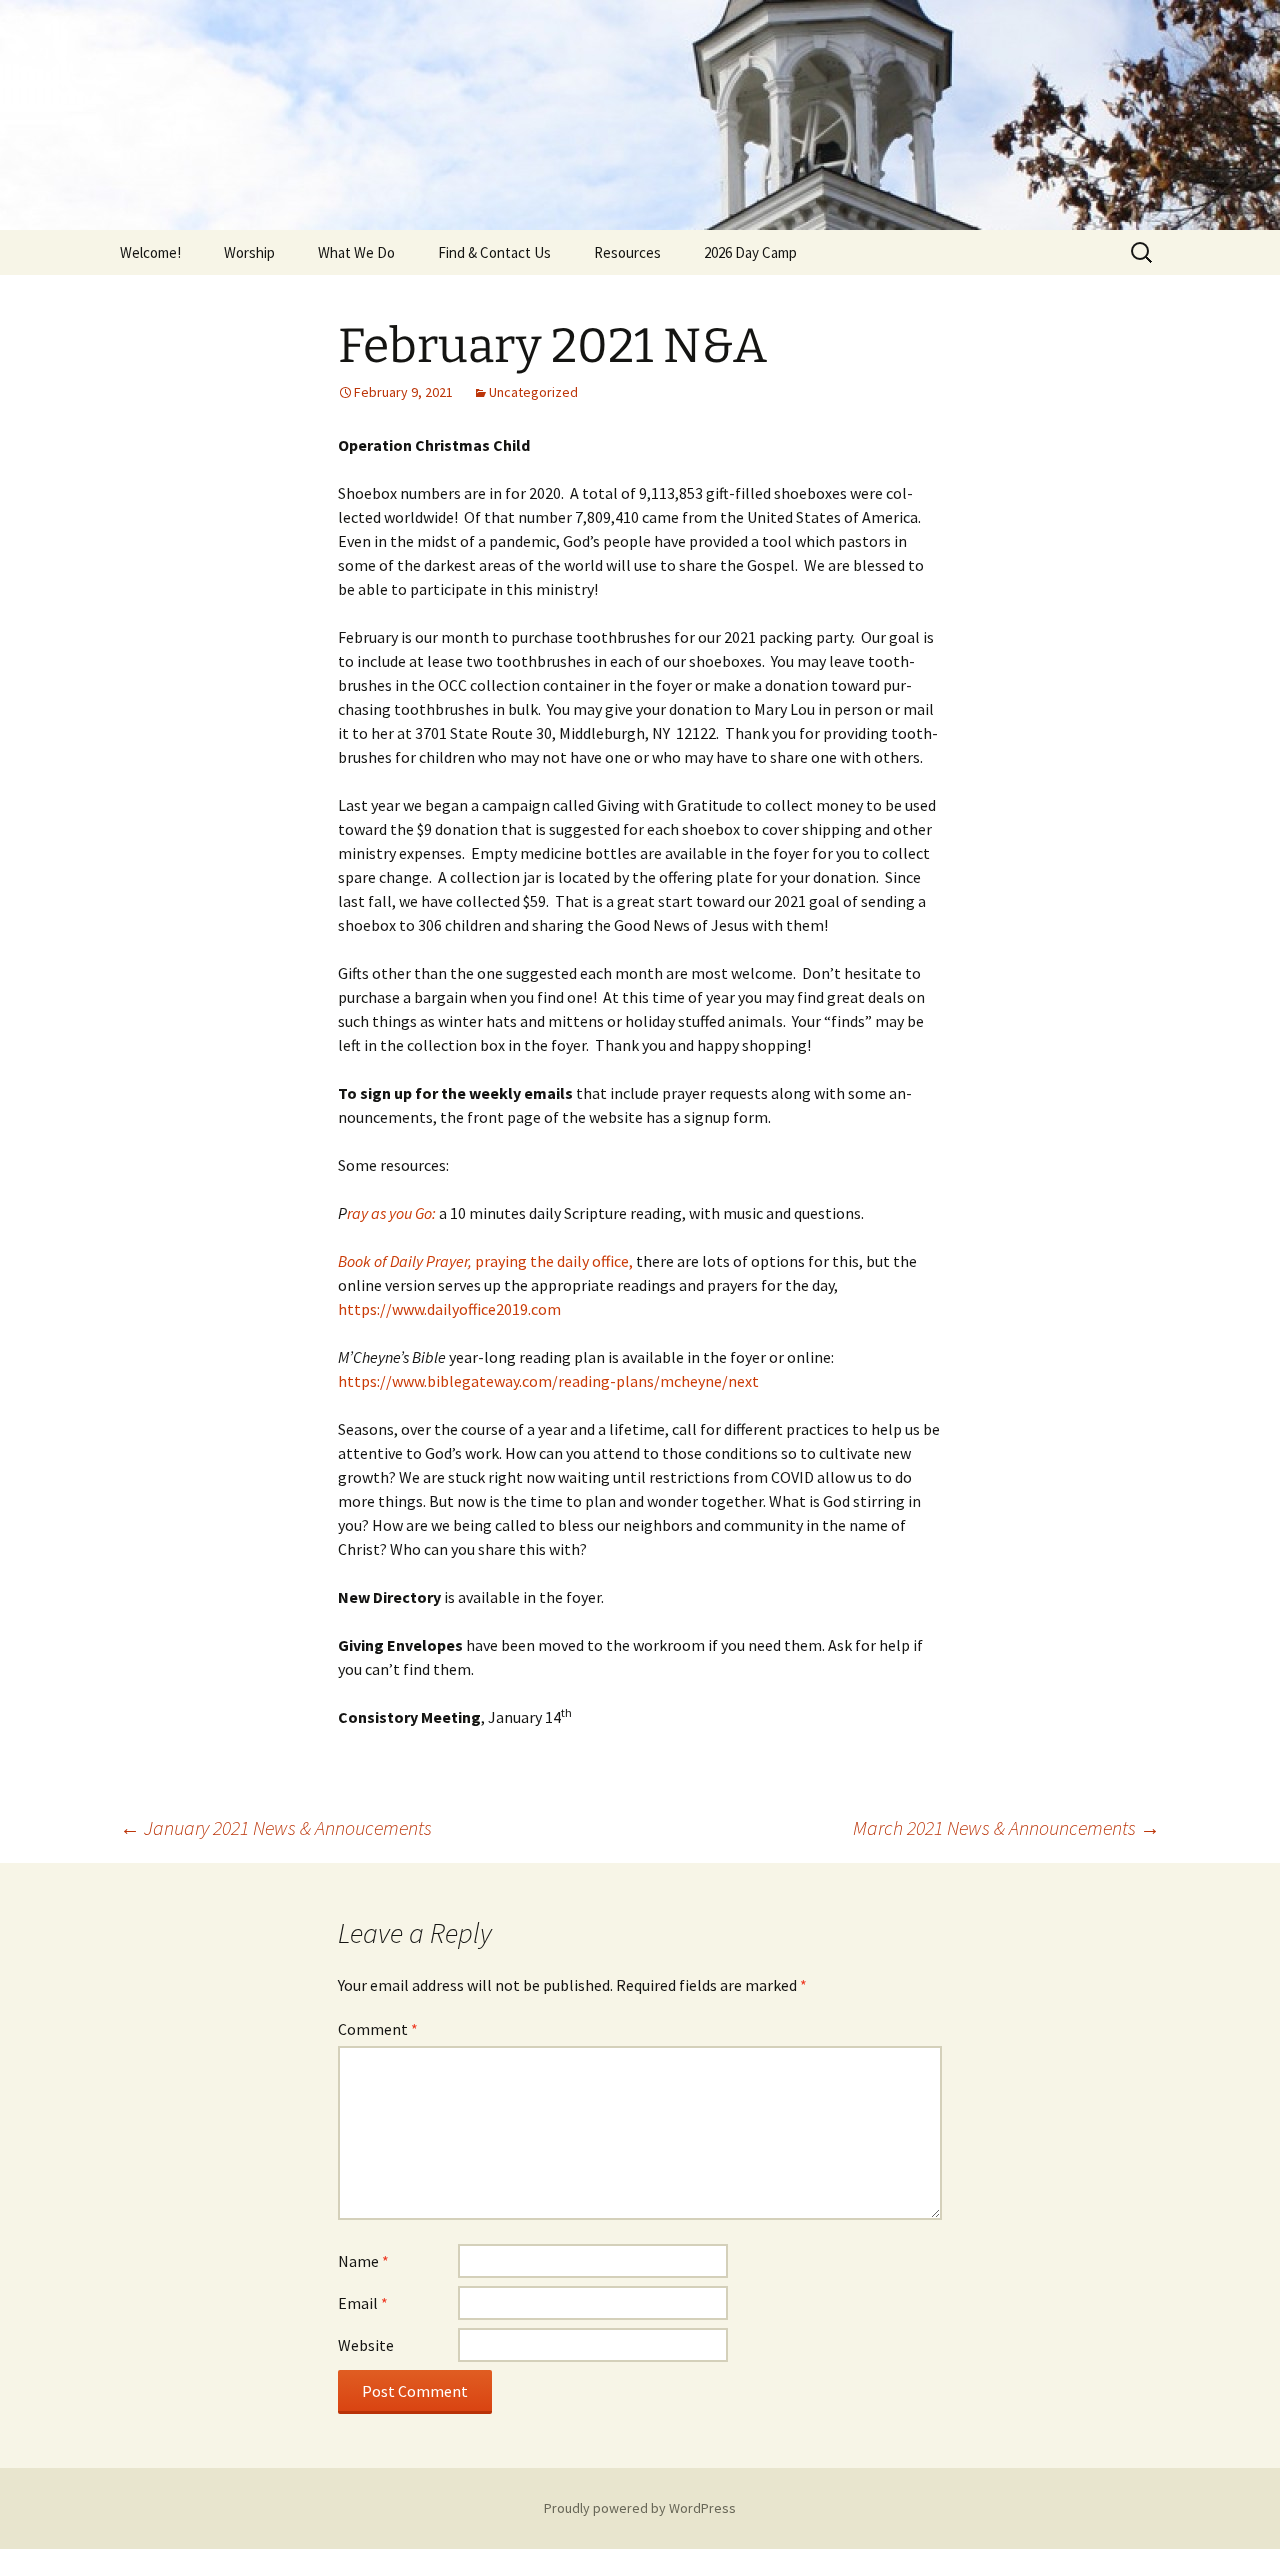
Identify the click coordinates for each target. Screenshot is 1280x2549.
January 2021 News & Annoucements (276, 1827)
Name (363, 2261)
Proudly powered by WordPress (640, 2508)
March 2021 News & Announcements (1006, 1827)
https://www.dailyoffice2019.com (449, 1309)
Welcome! (150, 252)
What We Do (356, 252)
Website (366, 2345)
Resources (627, 252)
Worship (249, 252)
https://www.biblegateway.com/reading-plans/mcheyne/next (548, 1381)
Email (363, 2303)
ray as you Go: (391, 1213)
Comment (378, 2029)
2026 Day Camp (750, 252)
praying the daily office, (485, 1261)
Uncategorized (533, 392)
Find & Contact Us (494, 252)
